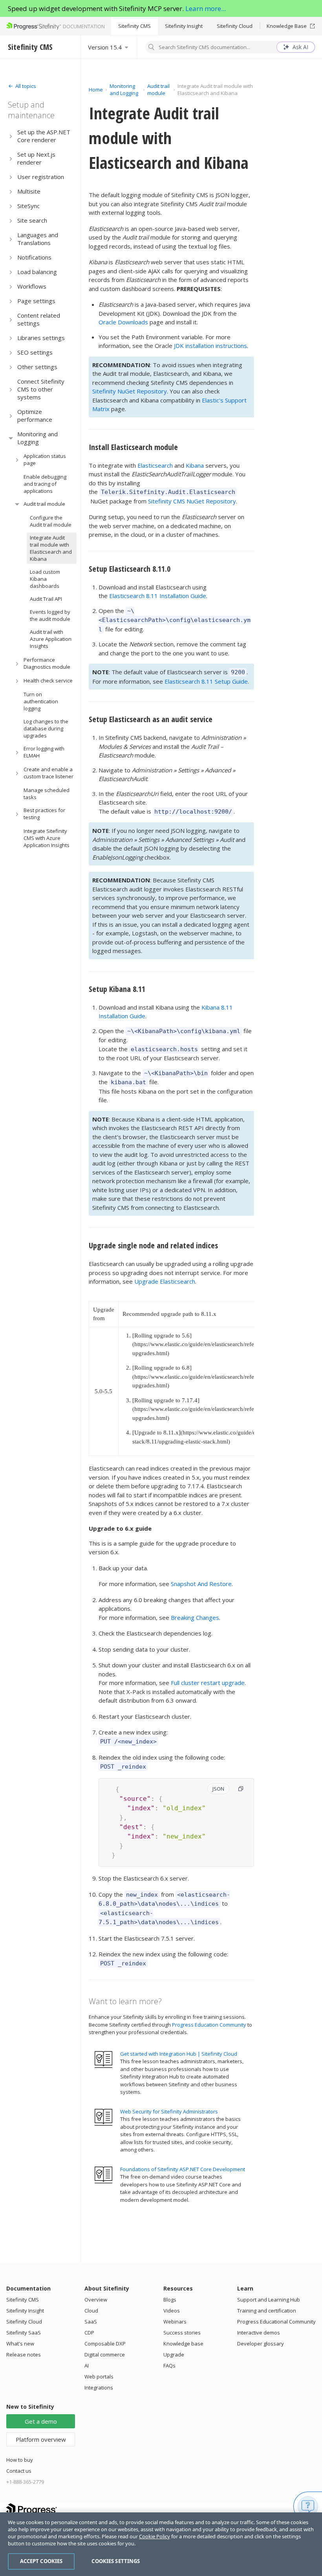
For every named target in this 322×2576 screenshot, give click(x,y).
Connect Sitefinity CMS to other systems (41, 389)
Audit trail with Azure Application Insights (51, 639)
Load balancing (37, 272)
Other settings (37, 367)
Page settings (36, 301)
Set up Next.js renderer (36, 158)
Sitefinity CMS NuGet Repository (192, 501)
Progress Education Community (209, 2025)
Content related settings (39, 319)
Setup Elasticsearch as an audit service (151, 719)
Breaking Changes (195, 1617)
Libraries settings (41, 338)
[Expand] (11, 136)
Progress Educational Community (276, 2322)
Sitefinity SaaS (24, 2333)
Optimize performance (35, 415)
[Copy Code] (241, 1789)
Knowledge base (183, 2344)
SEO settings (35, 352)
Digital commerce (105, 2355)
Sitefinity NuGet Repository (130, 391)
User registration (41, 177)
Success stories (182, 2333)
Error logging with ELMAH (44, 752)
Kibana (195, 465)
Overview (96, 2300)
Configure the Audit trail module (51, 521)
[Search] (152, 48)
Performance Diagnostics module (47, 663)
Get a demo (41, 2421)
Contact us (19, 2471)
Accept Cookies (41, 2561)
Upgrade (174, 2355)
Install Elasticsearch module (133, 447)
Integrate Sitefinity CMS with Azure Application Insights (47, 838)
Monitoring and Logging (38, 438)
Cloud (91, 2311)
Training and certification (267, 2311)
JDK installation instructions (210, 346)
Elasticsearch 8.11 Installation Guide (158, 596)
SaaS (91, 2322)
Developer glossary (261, 2344)
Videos (172, 2311)
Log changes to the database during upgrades (46, 728)
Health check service (48, 681)
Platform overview (41, 2439)
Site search (32, 220)
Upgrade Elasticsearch (165, 1281)
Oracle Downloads (123, 322)
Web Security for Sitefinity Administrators (169, 2111)
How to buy (20, 2460)
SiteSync (28, 206)
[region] (161, 2544)
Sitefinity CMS (134, 26)
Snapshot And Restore (201, 1584)
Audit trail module (44, 504)
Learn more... (206, 8)
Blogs (170, 2300)
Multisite (29, 191)
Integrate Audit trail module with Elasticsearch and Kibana (51, 548)
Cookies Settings (116, 2561)
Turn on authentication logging (41, 701)
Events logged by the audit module (50, 615)
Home (96, 90)
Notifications (34, 257)
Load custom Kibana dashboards (45, 579)
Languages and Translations (38, 239)
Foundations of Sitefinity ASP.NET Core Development (183, 2169)
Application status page (45, 459)
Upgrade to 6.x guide (120, 1528)
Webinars (175, 2322)
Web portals (99, 2377)
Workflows (32, 286)
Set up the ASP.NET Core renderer (44, 136)
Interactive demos (259, 2333)
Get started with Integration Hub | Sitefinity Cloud (179, 2054)
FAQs (169, 2366)
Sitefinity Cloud (235, 26)
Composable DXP (105, 2344)
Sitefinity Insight (184, 26)
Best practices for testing (44, 814)
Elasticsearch (155, 465)
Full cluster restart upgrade (208, 1683)
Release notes (24, 2355)
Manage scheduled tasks (47, 794)
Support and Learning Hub (269, 2300)
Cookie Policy (155, 2536)
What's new (20, 2344)
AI (87, 2366)
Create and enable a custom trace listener (48, 773)
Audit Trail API (46, 599)
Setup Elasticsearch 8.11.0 (130, 569)
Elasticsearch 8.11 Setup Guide (206, 681)
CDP (89, 2333)
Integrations (99, 2388)
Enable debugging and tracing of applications (45, 484)
